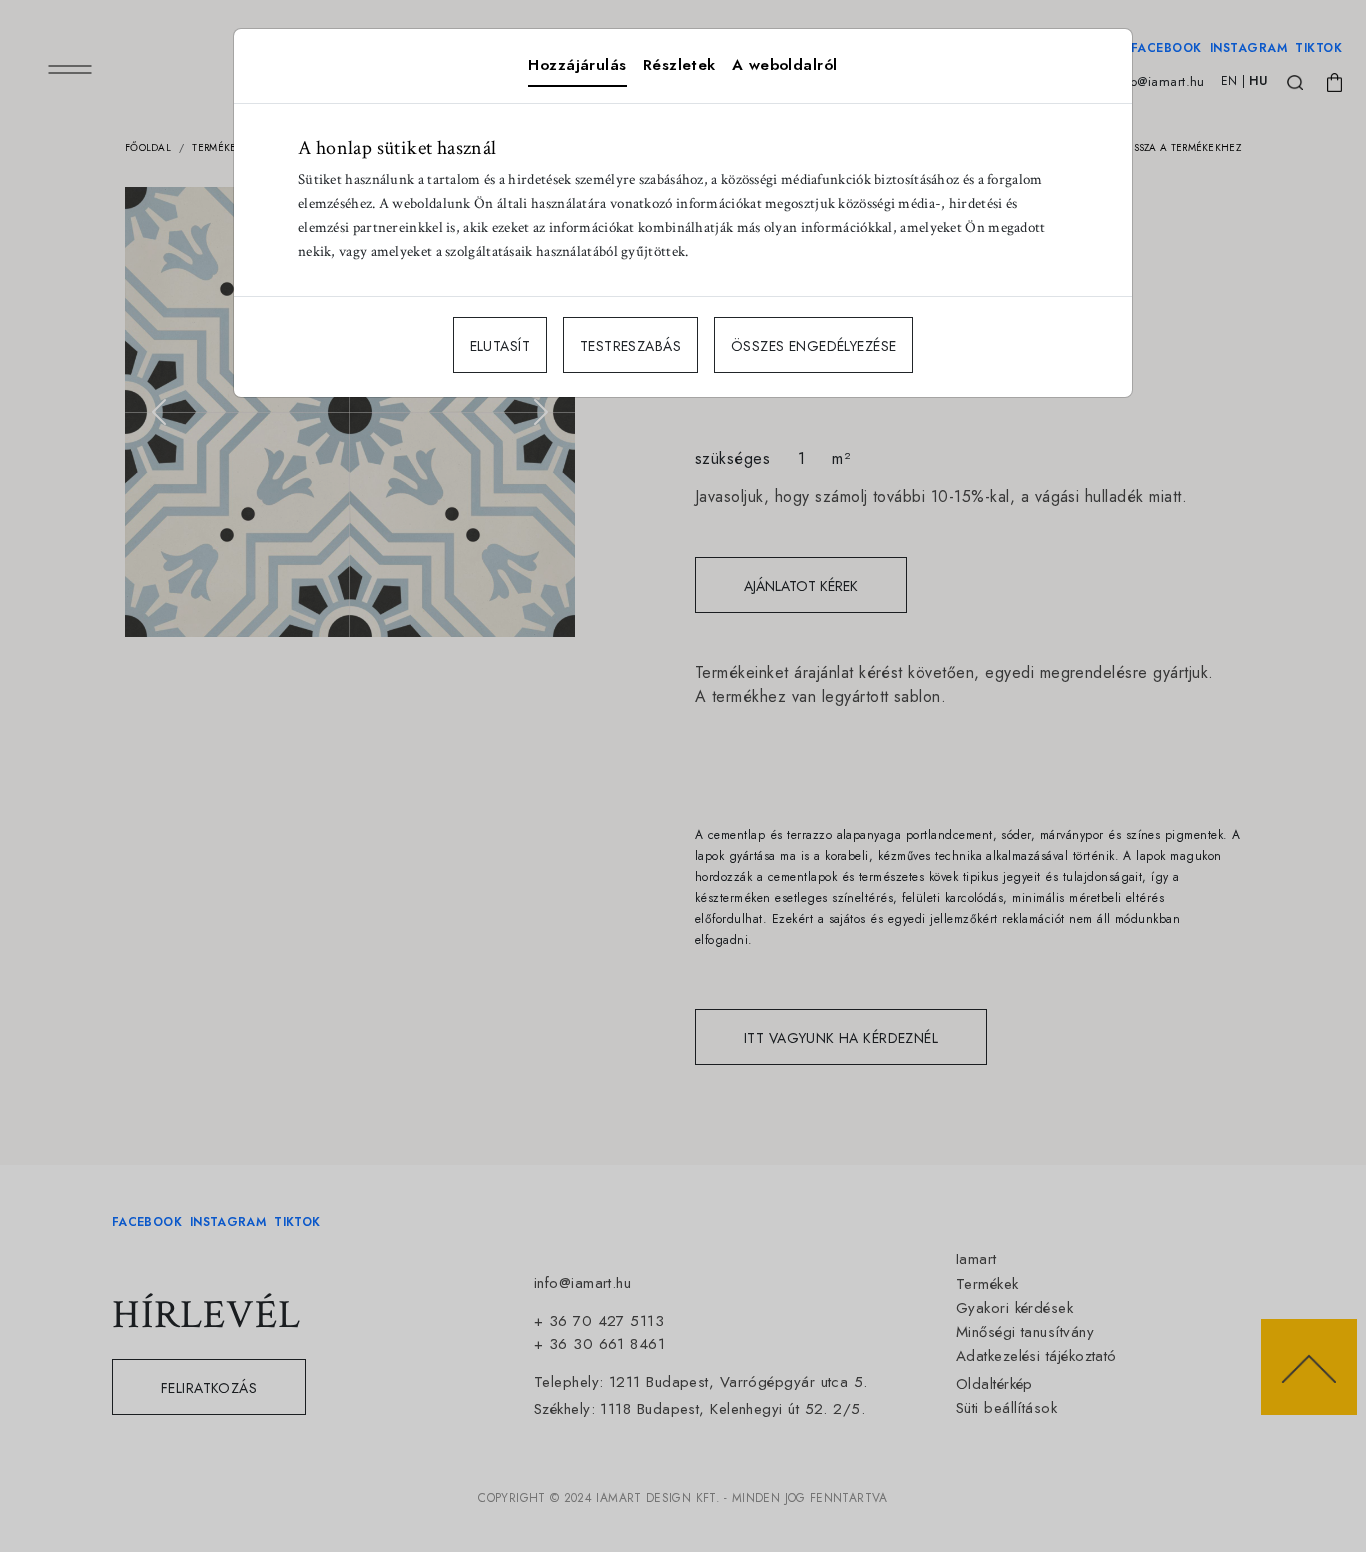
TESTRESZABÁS (630, 346)
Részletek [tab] (679, 65)
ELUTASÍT (500, 346)
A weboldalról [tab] (785, 65)
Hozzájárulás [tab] (577, 65)
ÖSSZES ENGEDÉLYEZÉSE (813, 346)
